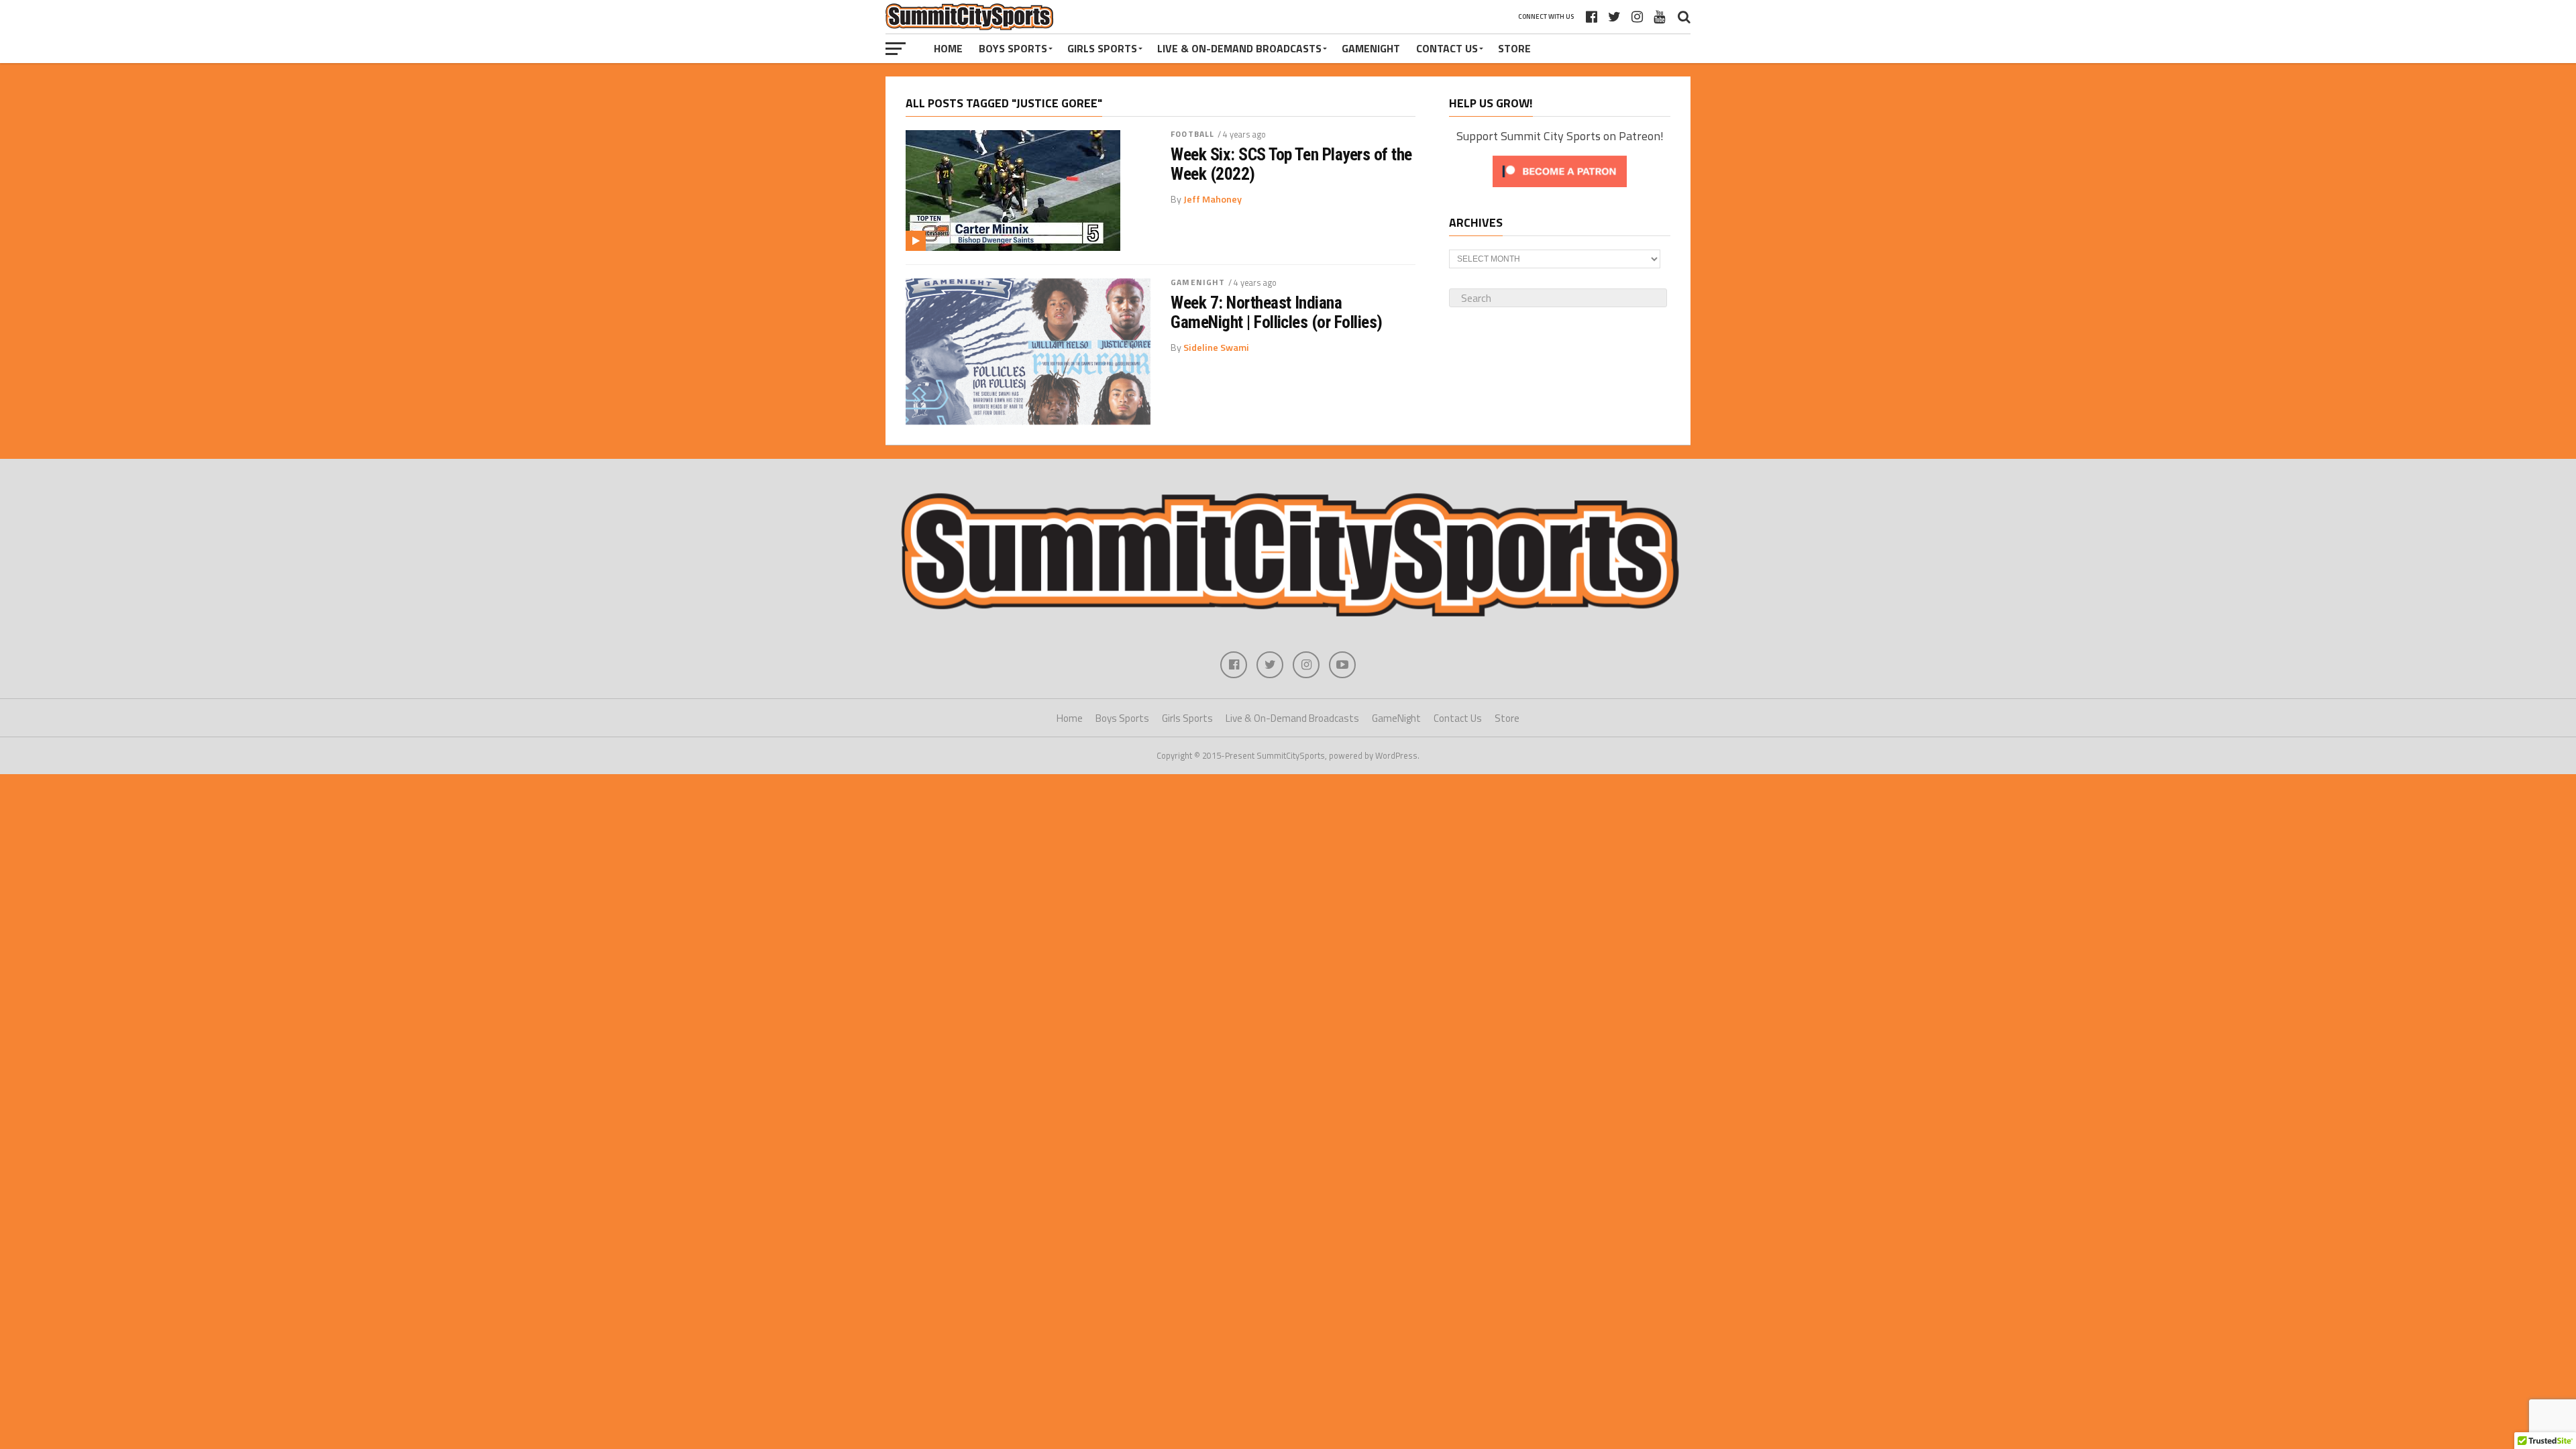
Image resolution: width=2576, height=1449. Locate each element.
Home (948, 48)
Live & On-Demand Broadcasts (1239, 48)
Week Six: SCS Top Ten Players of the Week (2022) (1291, 164)
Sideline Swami (1216, 347)
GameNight (1371, 48)
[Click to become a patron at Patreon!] (1560, 190)
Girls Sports (1102, 48)
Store (1514, 48)
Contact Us (1447, 48)
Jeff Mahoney (1213, 199)
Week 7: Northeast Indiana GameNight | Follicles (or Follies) (1277, 312)
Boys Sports (1013, 48)
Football (1192, 134)
